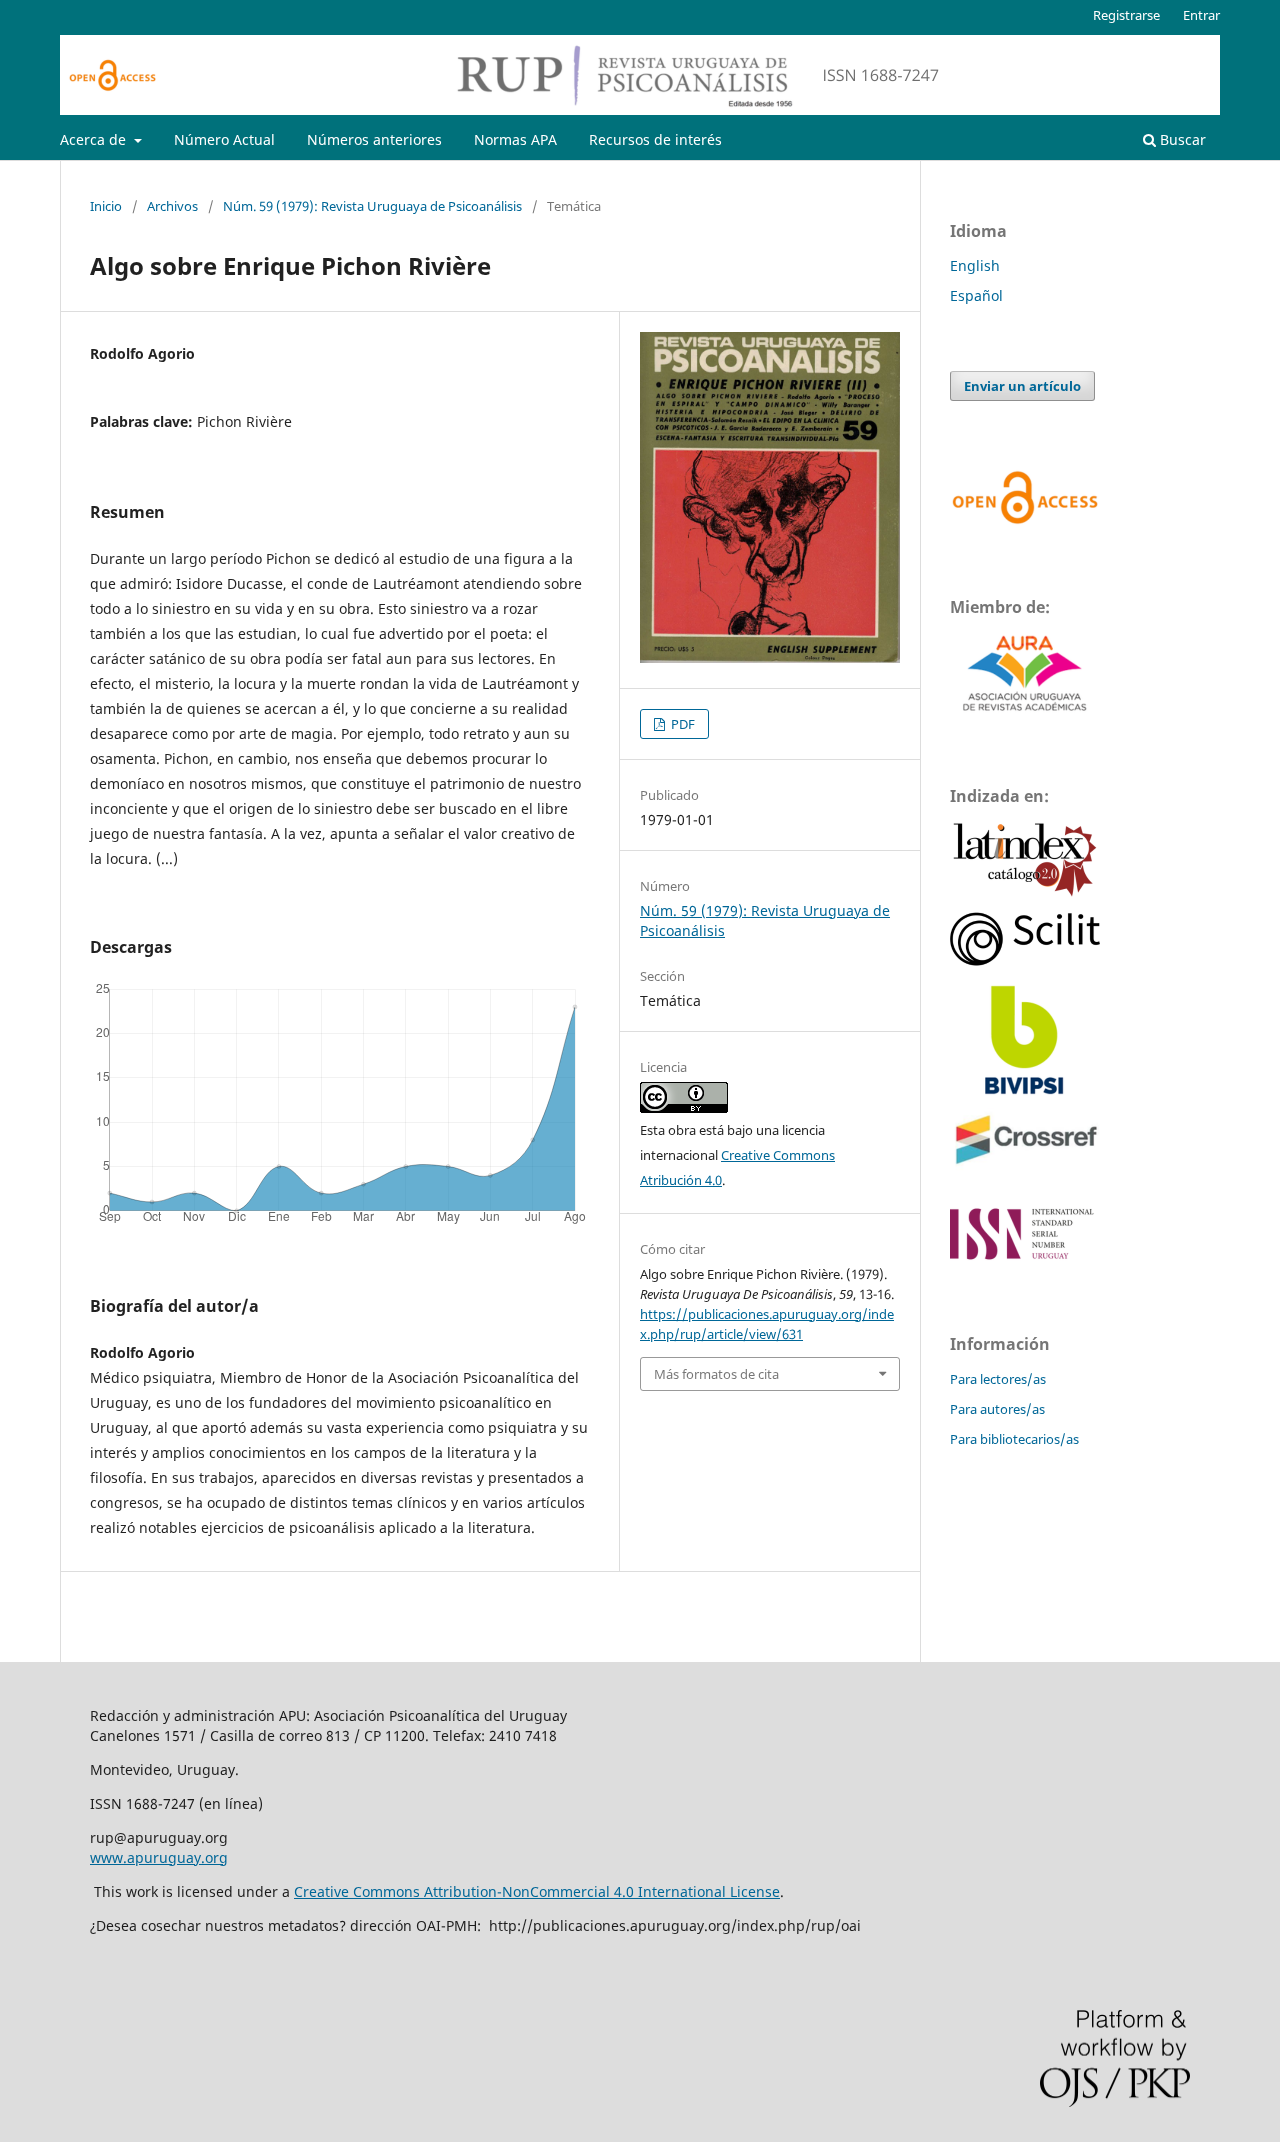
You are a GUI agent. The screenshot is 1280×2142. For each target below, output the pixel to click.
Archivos (172, 206)
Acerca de (95, 139)
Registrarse (1126, 15)
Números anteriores (374, 139)
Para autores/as (997, 1409)
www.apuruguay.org (159, 1857)
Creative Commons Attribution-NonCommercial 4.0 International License (537, 1891)
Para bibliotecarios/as (1014, 1439)
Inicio (106, 206)
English (975, 265)
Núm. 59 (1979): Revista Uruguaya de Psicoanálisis (372, 206)
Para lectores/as (998, 1379)
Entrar (1201, 15)
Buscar (1181, 139)
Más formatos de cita (716, 1374)
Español (976, 295)
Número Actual (224, 139)
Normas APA (515, 139)
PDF (681, 724)
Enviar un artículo (1022, 386)
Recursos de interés (655, 139)
